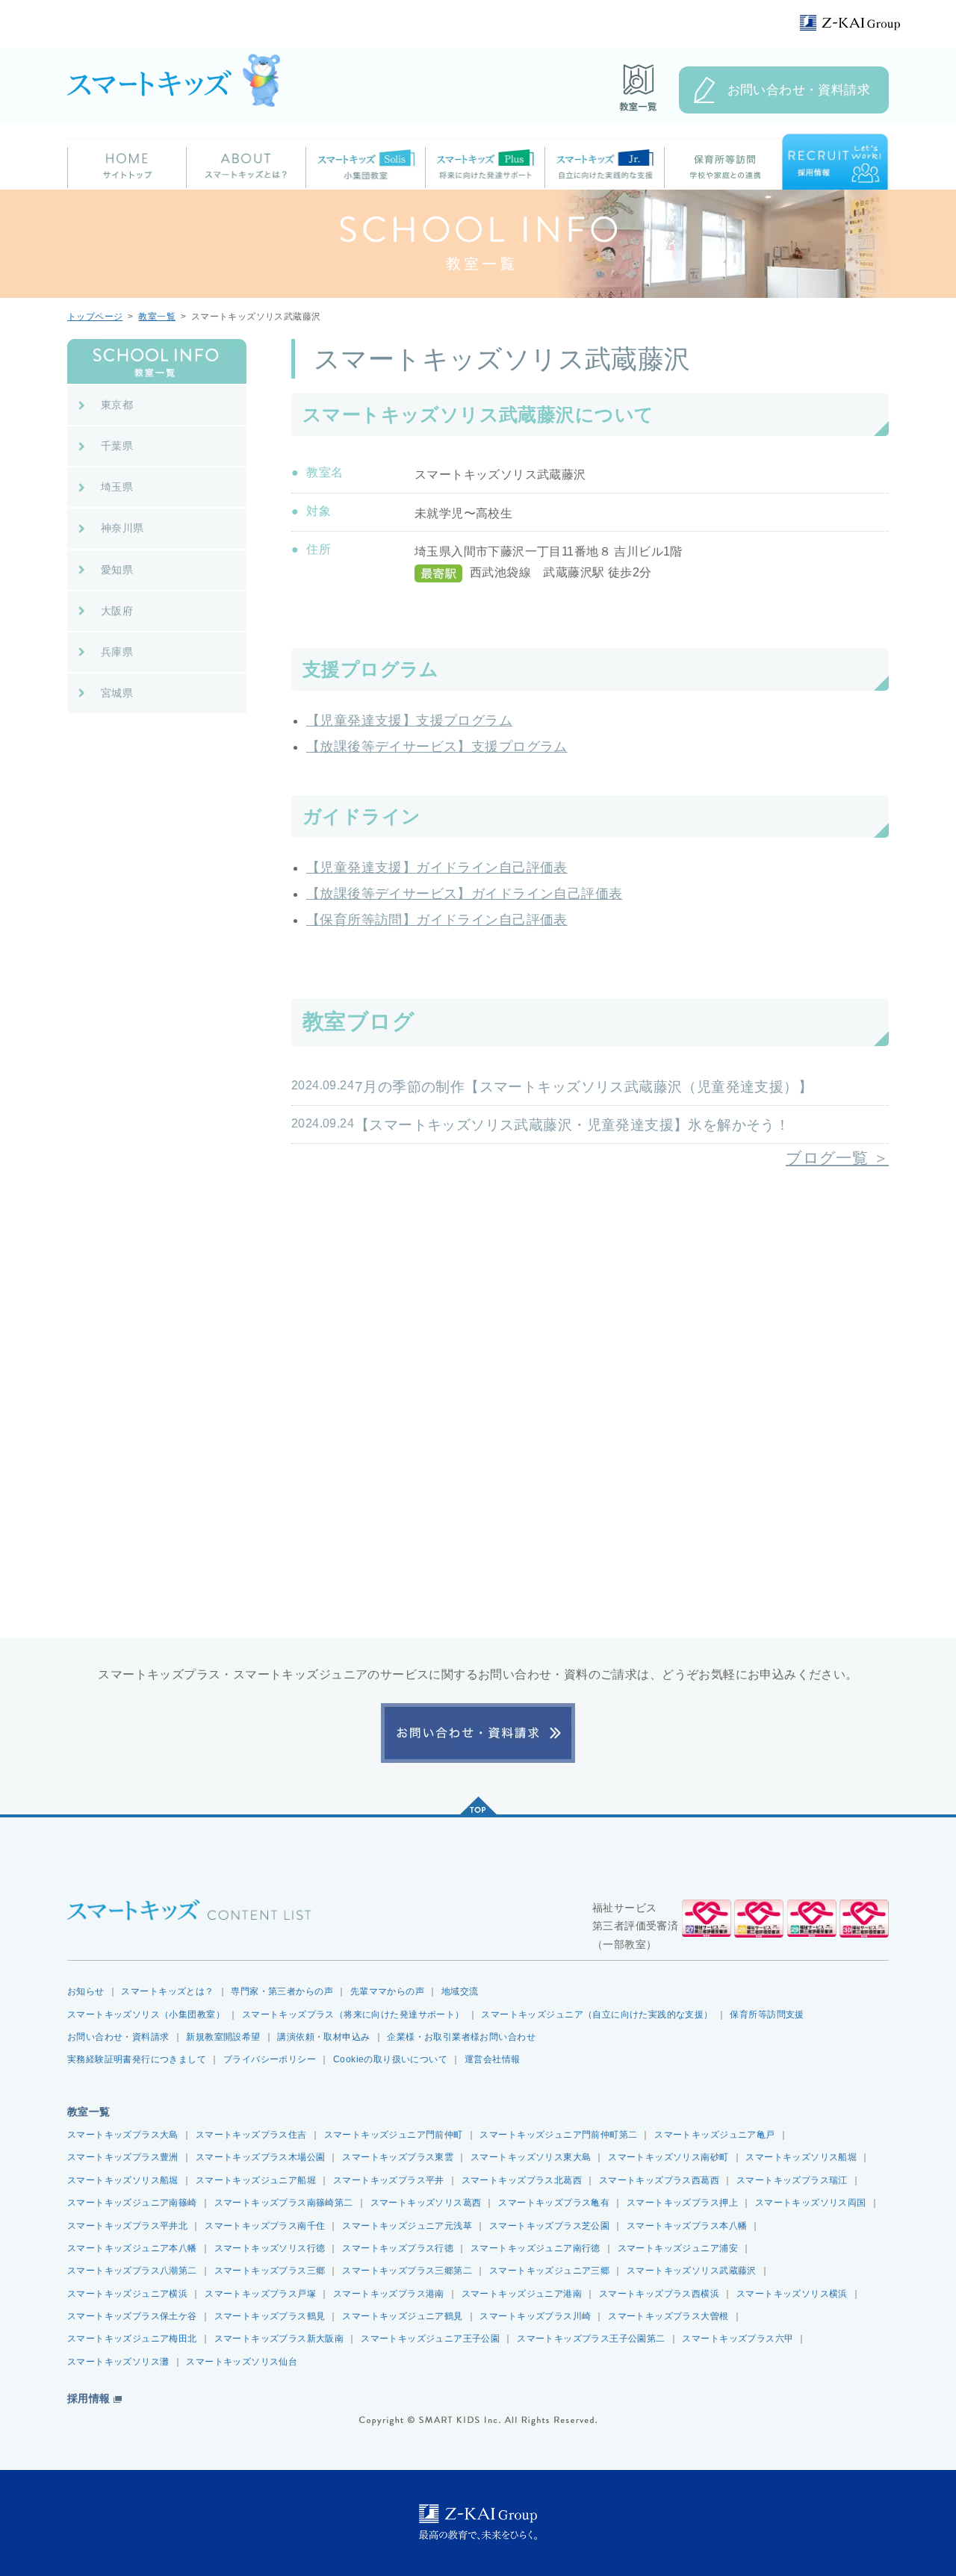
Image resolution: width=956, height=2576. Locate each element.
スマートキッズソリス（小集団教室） (146, 2015)
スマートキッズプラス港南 (389, 2294)
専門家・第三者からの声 (282, 1991)
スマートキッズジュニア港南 (522, 2294)
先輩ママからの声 (387, 1991)
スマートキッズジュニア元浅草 (407, 2226)
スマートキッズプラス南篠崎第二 (284, 2203)
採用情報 (89, 2399)
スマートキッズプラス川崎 (535, 2316)
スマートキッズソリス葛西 (426, 2203)
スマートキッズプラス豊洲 (123, 2157)
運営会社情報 (492, 2059)
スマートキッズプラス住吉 (251, 2135)
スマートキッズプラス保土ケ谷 (132, 2316)
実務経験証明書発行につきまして (137, 2059)
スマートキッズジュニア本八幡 (132, 2248)
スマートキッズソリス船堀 (801, 2157)
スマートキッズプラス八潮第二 (132, 2271)
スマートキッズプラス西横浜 (659, 2294)
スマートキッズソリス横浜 (792, 2294)
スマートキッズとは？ (167, 1991)
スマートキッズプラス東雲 (398, 2157)
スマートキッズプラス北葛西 (522, 2180)
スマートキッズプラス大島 (123, 2135)
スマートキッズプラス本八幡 (687, 2226)
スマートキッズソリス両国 (811, 2203)
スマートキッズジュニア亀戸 (714, 2135)
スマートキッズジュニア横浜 (127, 2294)
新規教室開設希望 (223, 2037)
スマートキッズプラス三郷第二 (407, 2271)
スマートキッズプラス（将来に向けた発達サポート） (353, 2015)
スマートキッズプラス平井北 (127, 2226)
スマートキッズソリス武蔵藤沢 (692, 2271)
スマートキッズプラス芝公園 (549, 2226)
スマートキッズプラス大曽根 (668, 2316)
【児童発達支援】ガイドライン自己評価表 (437, 868)
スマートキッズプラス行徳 (398, 2248)
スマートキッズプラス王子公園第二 (591, 2339)
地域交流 (460, 1991)
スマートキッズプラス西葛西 (659, 2180)
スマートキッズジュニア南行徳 (536, 2248)
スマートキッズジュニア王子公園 (430, 2339)
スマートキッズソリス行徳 (270, 2248)
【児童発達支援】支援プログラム (409, 721)
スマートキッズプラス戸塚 (260, 2294)
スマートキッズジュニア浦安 (678, 2248)
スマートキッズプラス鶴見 (270, 2316)
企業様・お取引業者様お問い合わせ (461, 2037)
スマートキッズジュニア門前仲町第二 (558, 2135)
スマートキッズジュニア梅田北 (132, 2339)
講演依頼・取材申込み (323, 2037)
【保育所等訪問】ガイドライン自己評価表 (437, 920)
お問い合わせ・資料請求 (799, 90)
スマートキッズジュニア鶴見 (402, 2316)
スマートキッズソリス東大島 (531, 2157)
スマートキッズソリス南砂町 (668, 2157)
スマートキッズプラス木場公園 (261, 2157)
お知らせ (86, 1991)
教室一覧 (157, 317)
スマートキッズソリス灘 (118, 2362)
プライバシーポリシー (270, 2059)
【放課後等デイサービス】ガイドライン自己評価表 (464, 894)
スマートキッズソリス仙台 (242, 2362)
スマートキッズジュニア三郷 (549, 2271)
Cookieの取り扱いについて (390, 2059)
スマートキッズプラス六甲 (738, 2339)
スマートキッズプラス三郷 (270, 2271)
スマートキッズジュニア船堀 (256, 2180)
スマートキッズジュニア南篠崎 (132, 2203)
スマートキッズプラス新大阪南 (279, 2339)
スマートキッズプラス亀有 (554, 2203)
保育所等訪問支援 (767, 2015)
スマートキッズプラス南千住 (265, 2226)
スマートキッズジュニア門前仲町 (394, 2135)
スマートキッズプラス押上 (682, 2203)
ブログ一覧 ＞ (837, 1158)
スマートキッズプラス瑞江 (792, 2180)
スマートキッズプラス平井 (389, 2180)
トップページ (95, 317)
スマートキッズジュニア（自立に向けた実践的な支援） (597, 2015)
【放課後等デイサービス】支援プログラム (437, 747)
